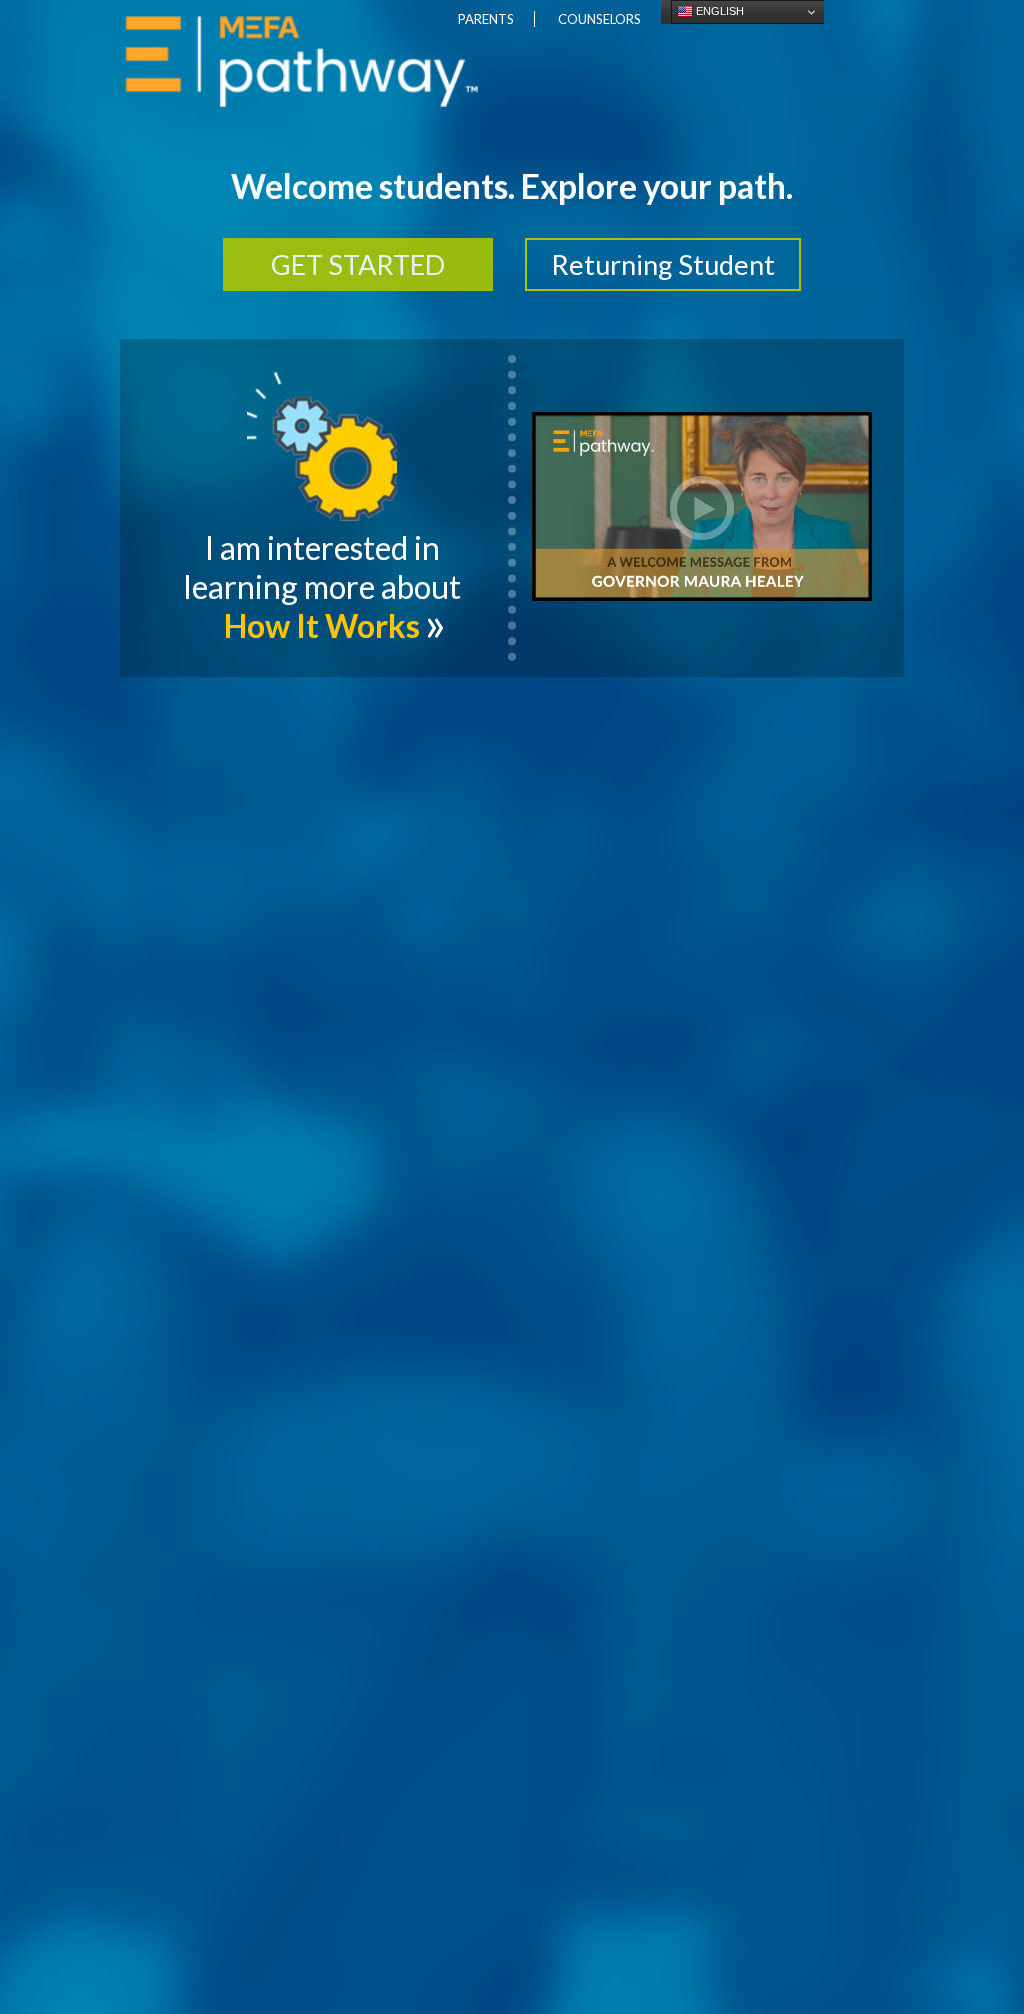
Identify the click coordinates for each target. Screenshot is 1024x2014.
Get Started (358, 264)
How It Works (322, 625)
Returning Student (663, 264)
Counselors (599, 19)
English (718, 11)
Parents (486, 19)
